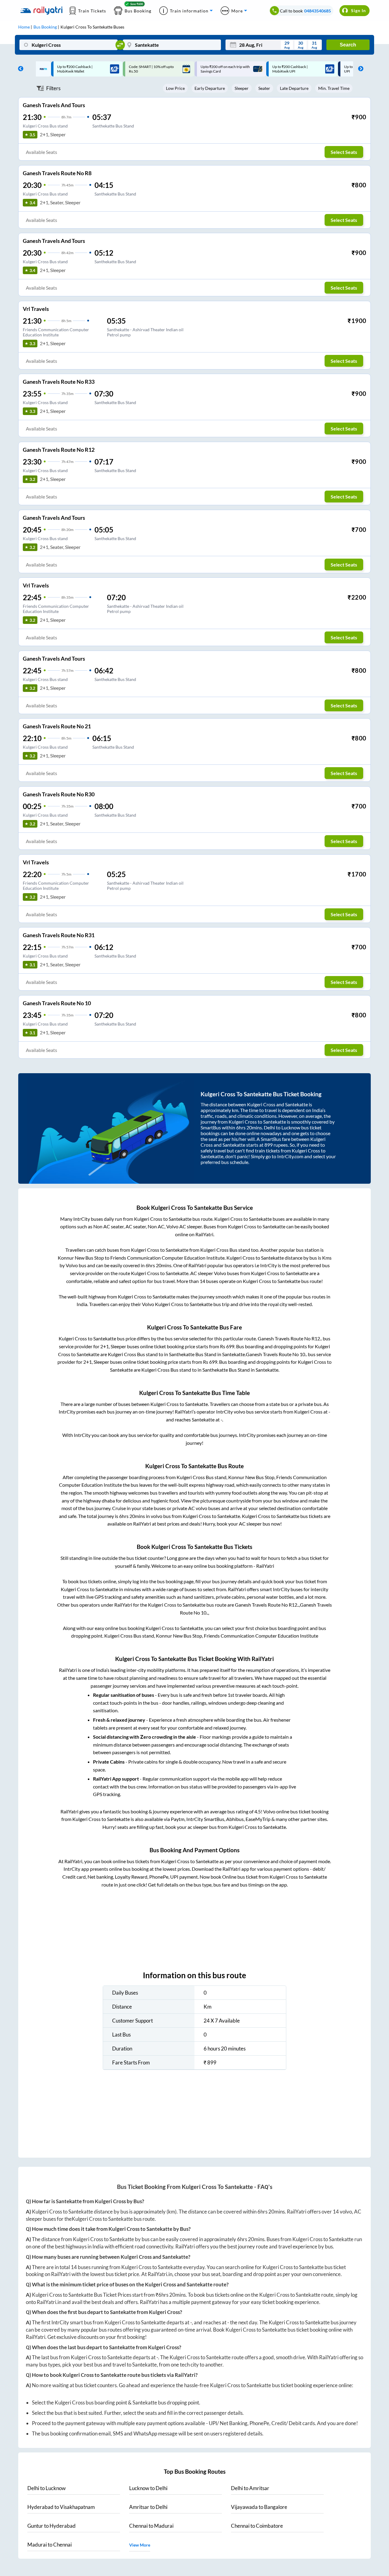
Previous (19, 69)
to (46, 2488)
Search (348, 45)
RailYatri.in (160, 2274)
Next (359, 69)
